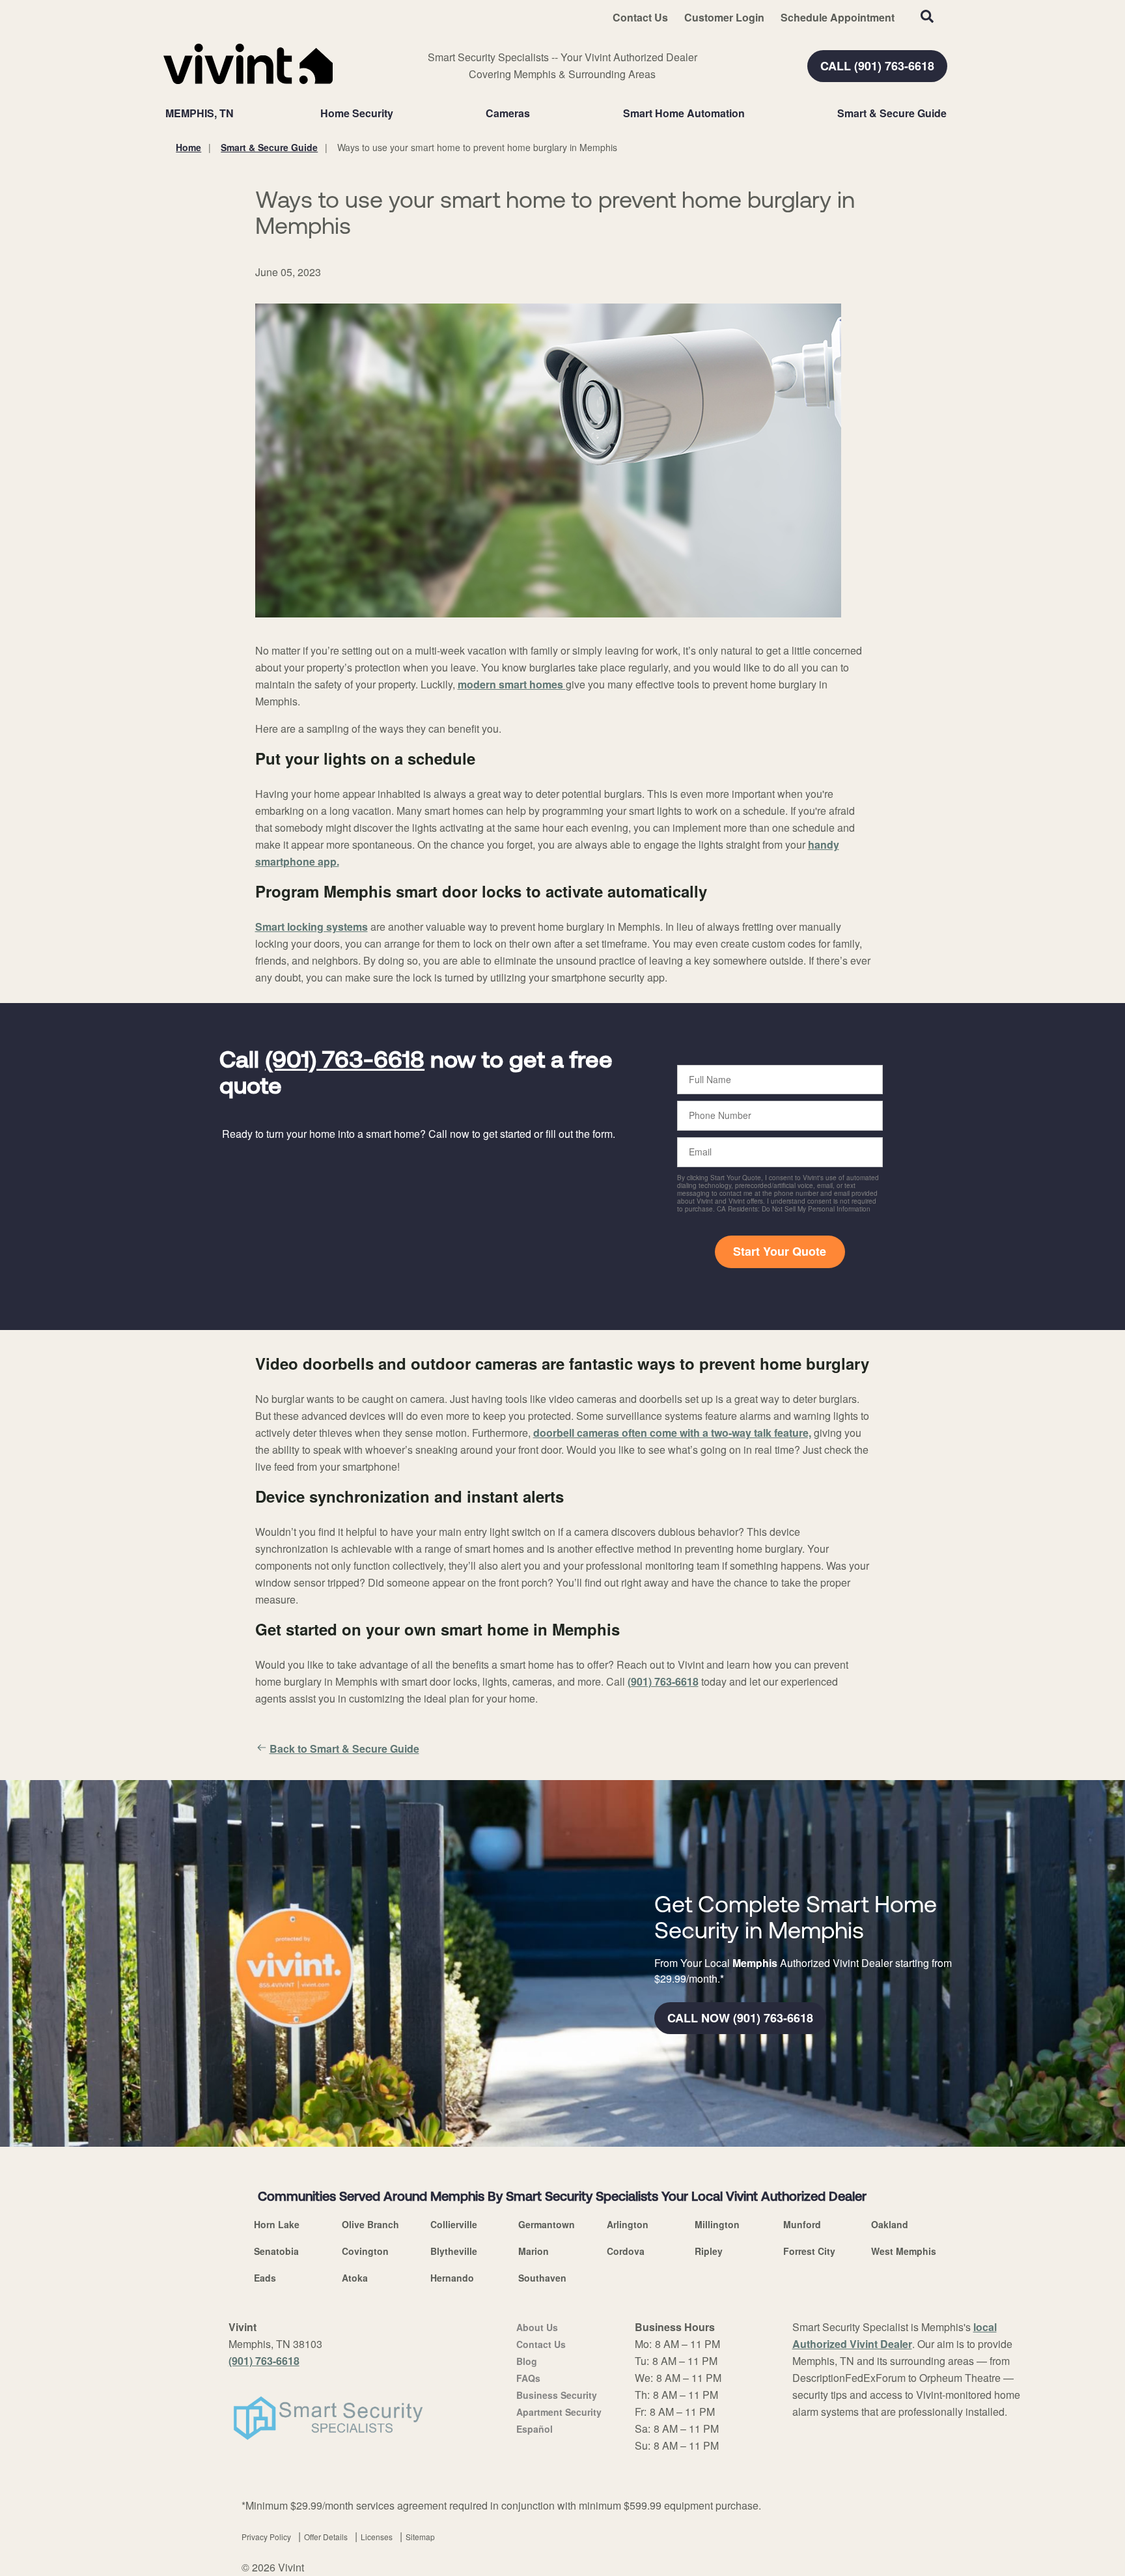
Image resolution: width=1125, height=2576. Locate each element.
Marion (534, 2251)
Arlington (628, 2224)
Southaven (542, 2278)
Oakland (890, 2224)
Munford (802, 2224)
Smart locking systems (312, 927)
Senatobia (276, 2251)
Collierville (454, 2224)
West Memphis (904, 2251)
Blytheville (454, 2251)
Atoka (355, 2278)
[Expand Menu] (400, 113)
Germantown (547, 2224)
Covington (365, 2251)
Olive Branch (370, 2224)
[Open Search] (927, 16)
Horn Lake (277, 2224)
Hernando (452, 2278)
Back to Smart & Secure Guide (344, 1748)
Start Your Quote (780, 1251)
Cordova (626, 2251)
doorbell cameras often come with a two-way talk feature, (672, 1433)
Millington (717, 2224)
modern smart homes (512, 684)
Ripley (709, 2251)
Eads (265, 2278)
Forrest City (809, 2251)
